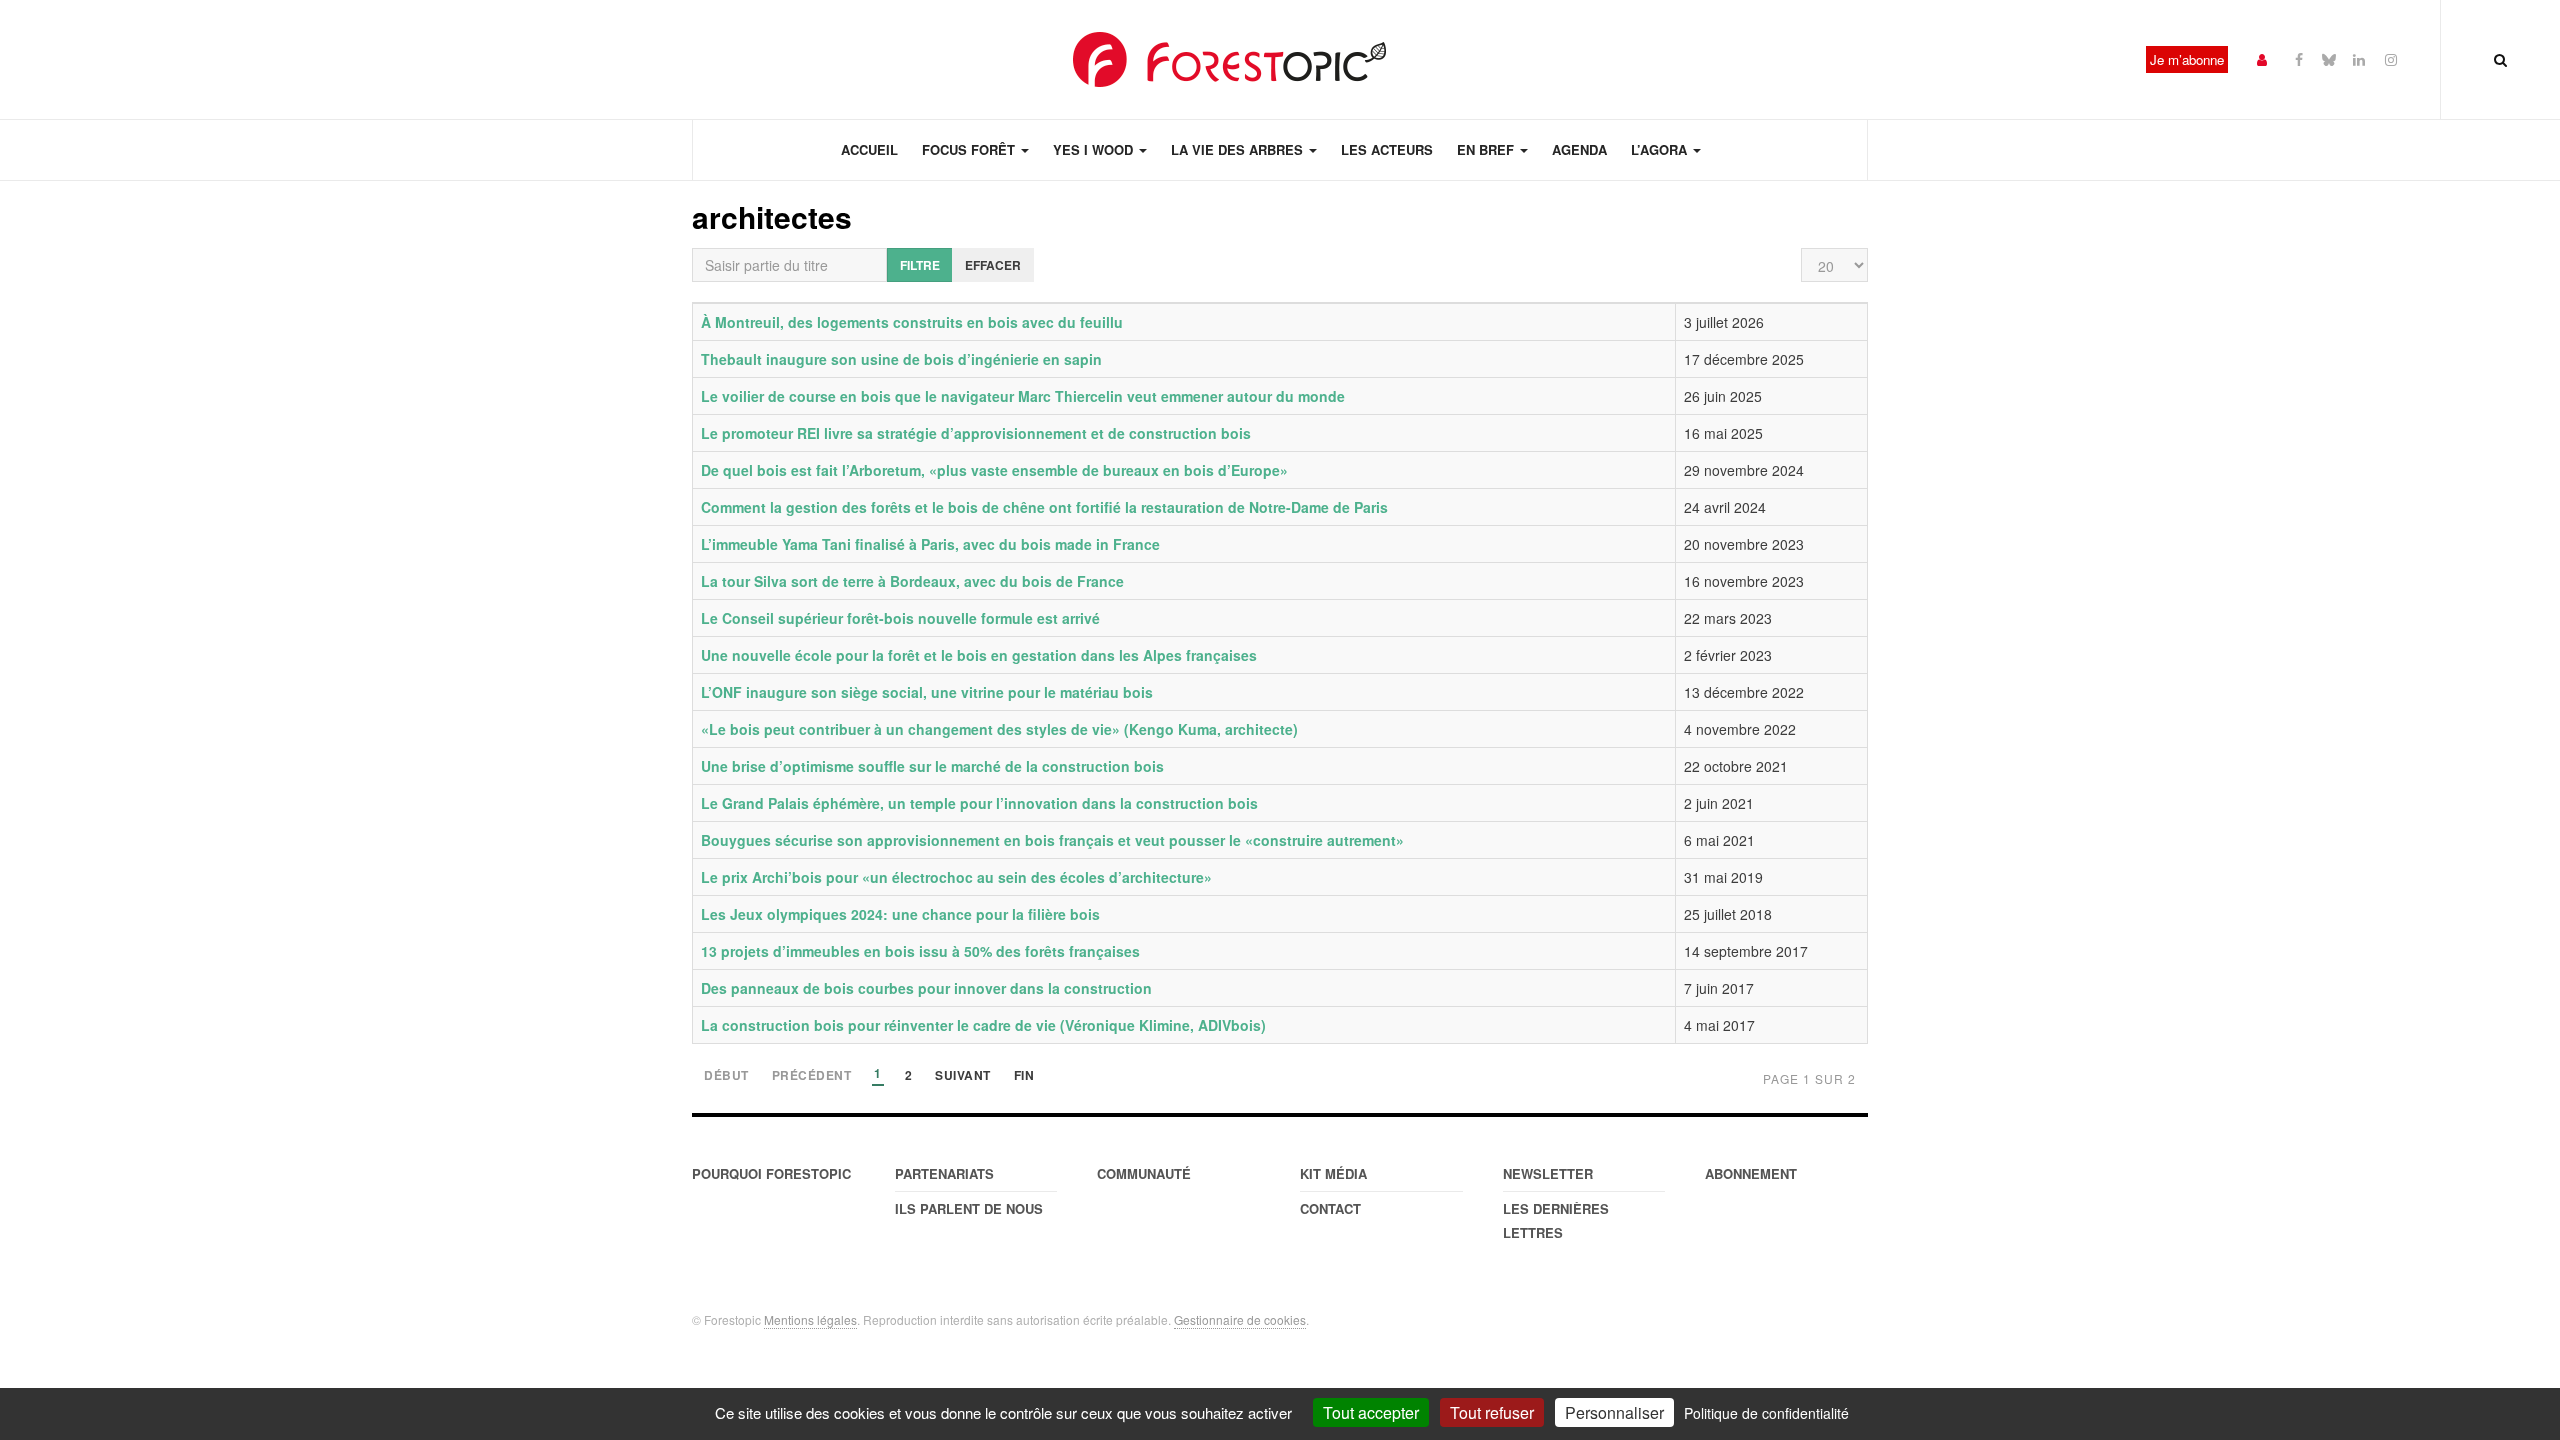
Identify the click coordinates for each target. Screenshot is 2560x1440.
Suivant (963, 1076)
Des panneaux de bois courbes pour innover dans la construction (926, 988)
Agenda (1579, 149)
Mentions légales (810, 1319)
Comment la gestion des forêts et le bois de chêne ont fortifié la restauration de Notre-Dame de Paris (1044, 507)
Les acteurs (1387, 149)
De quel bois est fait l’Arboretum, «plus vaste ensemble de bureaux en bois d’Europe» (994, 470)
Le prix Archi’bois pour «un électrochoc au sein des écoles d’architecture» (956, 877)
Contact (1330, 1208)
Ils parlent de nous (969, 1208)
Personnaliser (1614, 1412)
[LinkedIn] (2359, 58)
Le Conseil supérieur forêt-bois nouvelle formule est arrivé (900, 618)
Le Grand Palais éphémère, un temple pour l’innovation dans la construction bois (979, 803)
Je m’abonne (2187, 59)
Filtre (920, 265)
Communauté (1144, 1173)
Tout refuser (1492, 1412)
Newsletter (1548, 1173)
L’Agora (1661, 149)
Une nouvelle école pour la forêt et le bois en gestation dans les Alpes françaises (979, 655)
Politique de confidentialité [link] (1766, 1413)
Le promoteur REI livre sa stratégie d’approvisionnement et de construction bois (976, 433)
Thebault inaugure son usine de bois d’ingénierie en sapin (901, 359)
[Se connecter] (2262, 58)
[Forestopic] (1230, 59)
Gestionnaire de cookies (1240, 1319)
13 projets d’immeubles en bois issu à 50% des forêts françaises (920, 951)
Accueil (869, 149)
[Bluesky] (2329, 58)
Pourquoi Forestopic (771, 1173)
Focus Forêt (970, 149)
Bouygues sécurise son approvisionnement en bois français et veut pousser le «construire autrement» (1052, 840)
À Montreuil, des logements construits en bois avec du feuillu (912, 322)
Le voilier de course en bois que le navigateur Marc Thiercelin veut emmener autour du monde (1023, 396)
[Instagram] (2391, 58)
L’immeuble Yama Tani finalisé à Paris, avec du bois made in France (930, 544)
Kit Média (1333, 1173)
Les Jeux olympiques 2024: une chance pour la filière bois (900, 914)
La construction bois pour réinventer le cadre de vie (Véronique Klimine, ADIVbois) (983, 1025)
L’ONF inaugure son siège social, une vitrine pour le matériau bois (927, 692)
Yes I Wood (1095, 149)
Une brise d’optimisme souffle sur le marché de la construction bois (932, 766)
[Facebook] (2299, 58)
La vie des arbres (1239, 149)
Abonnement (1751, 1173)
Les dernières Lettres (1556, 1220)
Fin (1024, 1076)
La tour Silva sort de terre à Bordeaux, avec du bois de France (912, 581)
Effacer (993, 265)
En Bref (1487, 149)
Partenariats (944, 1173)
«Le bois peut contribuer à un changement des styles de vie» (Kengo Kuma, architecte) (999, 729)
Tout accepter (1371, 1412)
